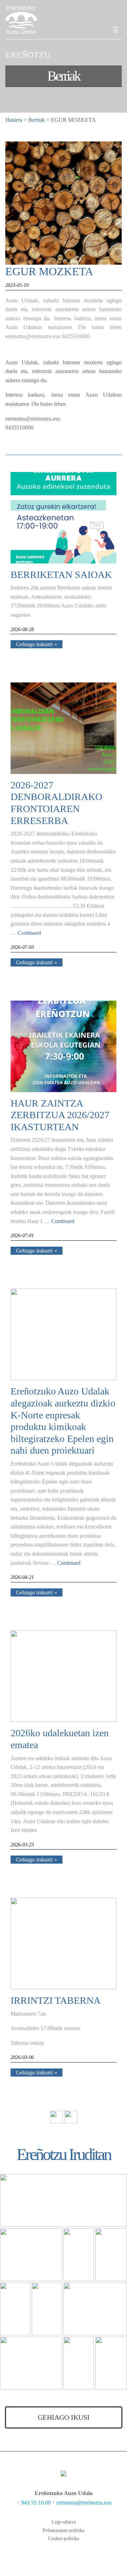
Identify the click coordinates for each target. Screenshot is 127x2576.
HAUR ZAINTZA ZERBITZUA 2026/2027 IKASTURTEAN (60, 1115)
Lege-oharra (64, 2522)
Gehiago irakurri (34, 644)
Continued (29, 933)
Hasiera (14, 120)
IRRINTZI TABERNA (56, 2000)
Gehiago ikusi (64, 2417)
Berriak (37, 120)
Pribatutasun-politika (64, 2530)
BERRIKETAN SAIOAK (61, 575)
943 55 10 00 (36, 2503)
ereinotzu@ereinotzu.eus (84, 2503)
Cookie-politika (64, 2539)
